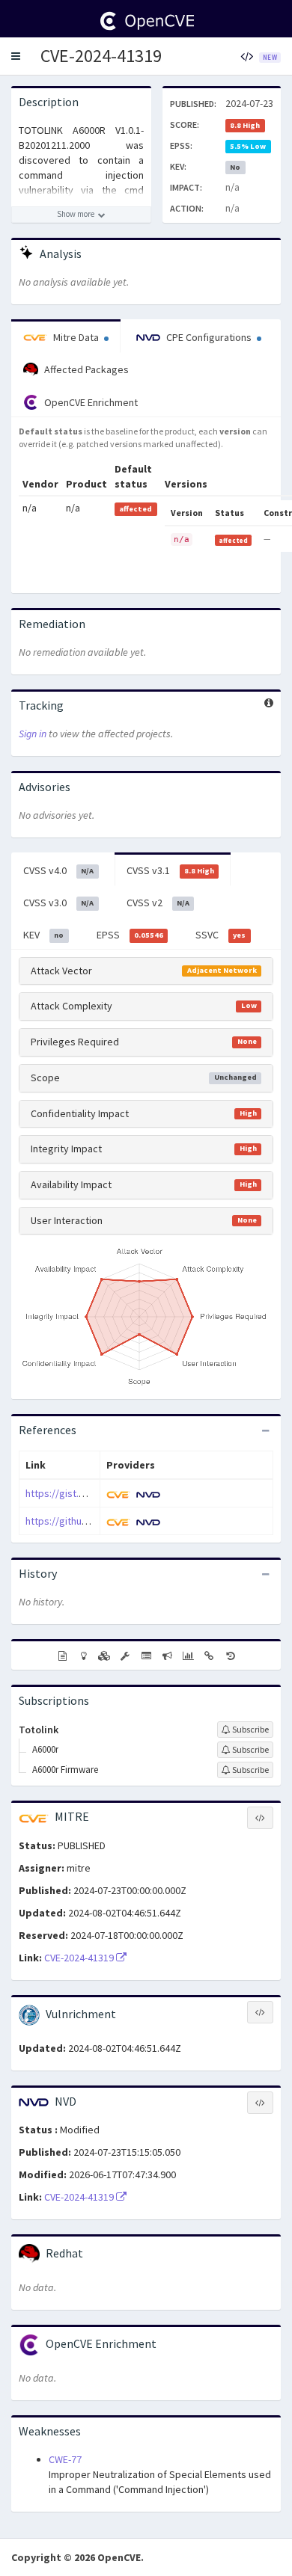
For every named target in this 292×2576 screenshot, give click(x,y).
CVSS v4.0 (58, 870)
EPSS (130, 935)
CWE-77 (65, 2459)
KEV (43, 935)
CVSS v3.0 (58, 903)
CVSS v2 (158, 903)
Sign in (33, 734)
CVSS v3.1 (170, 870)
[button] (16, 56)
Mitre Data (76, 337)
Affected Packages (85, 369)
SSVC (220, 935)
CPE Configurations (209, 337)
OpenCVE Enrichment (90, 402)
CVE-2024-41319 (101, 56)
